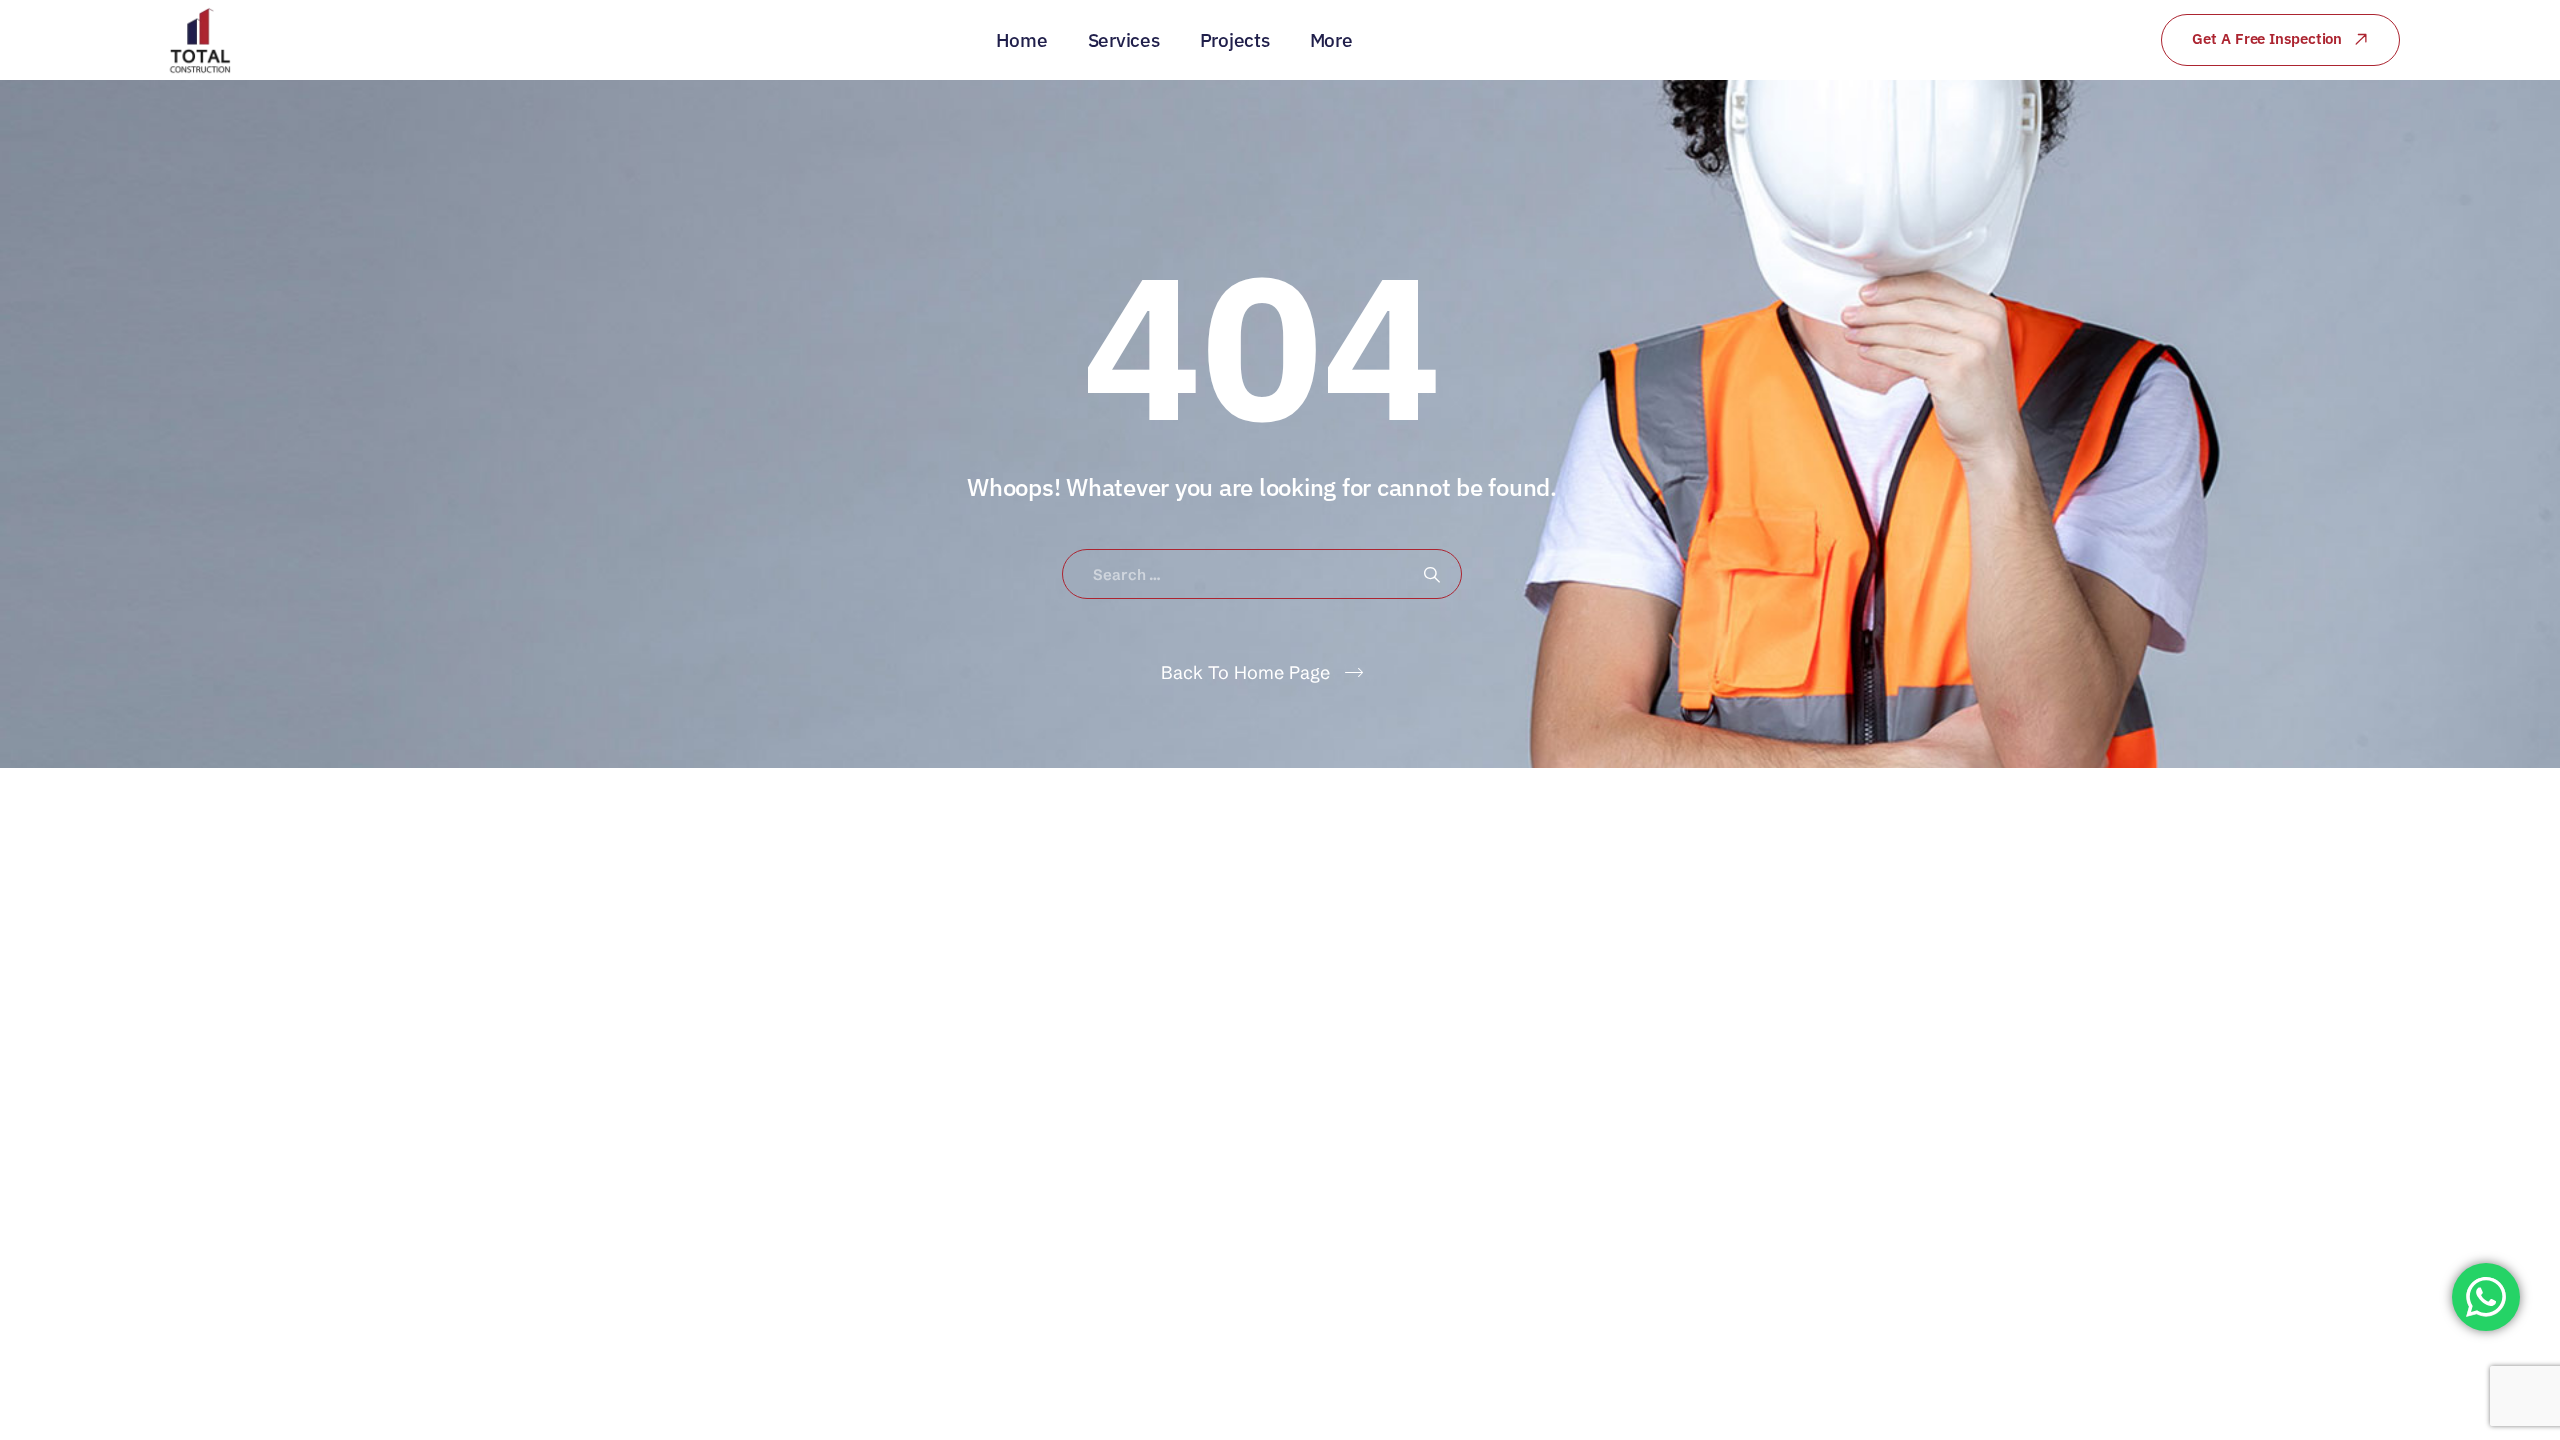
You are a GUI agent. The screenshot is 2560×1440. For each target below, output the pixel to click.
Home (1022, 40)
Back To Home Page (1245, 672)
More (1331, 40)
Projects (1235, 40)
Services (1124, 40)
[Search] (1432, 574)
